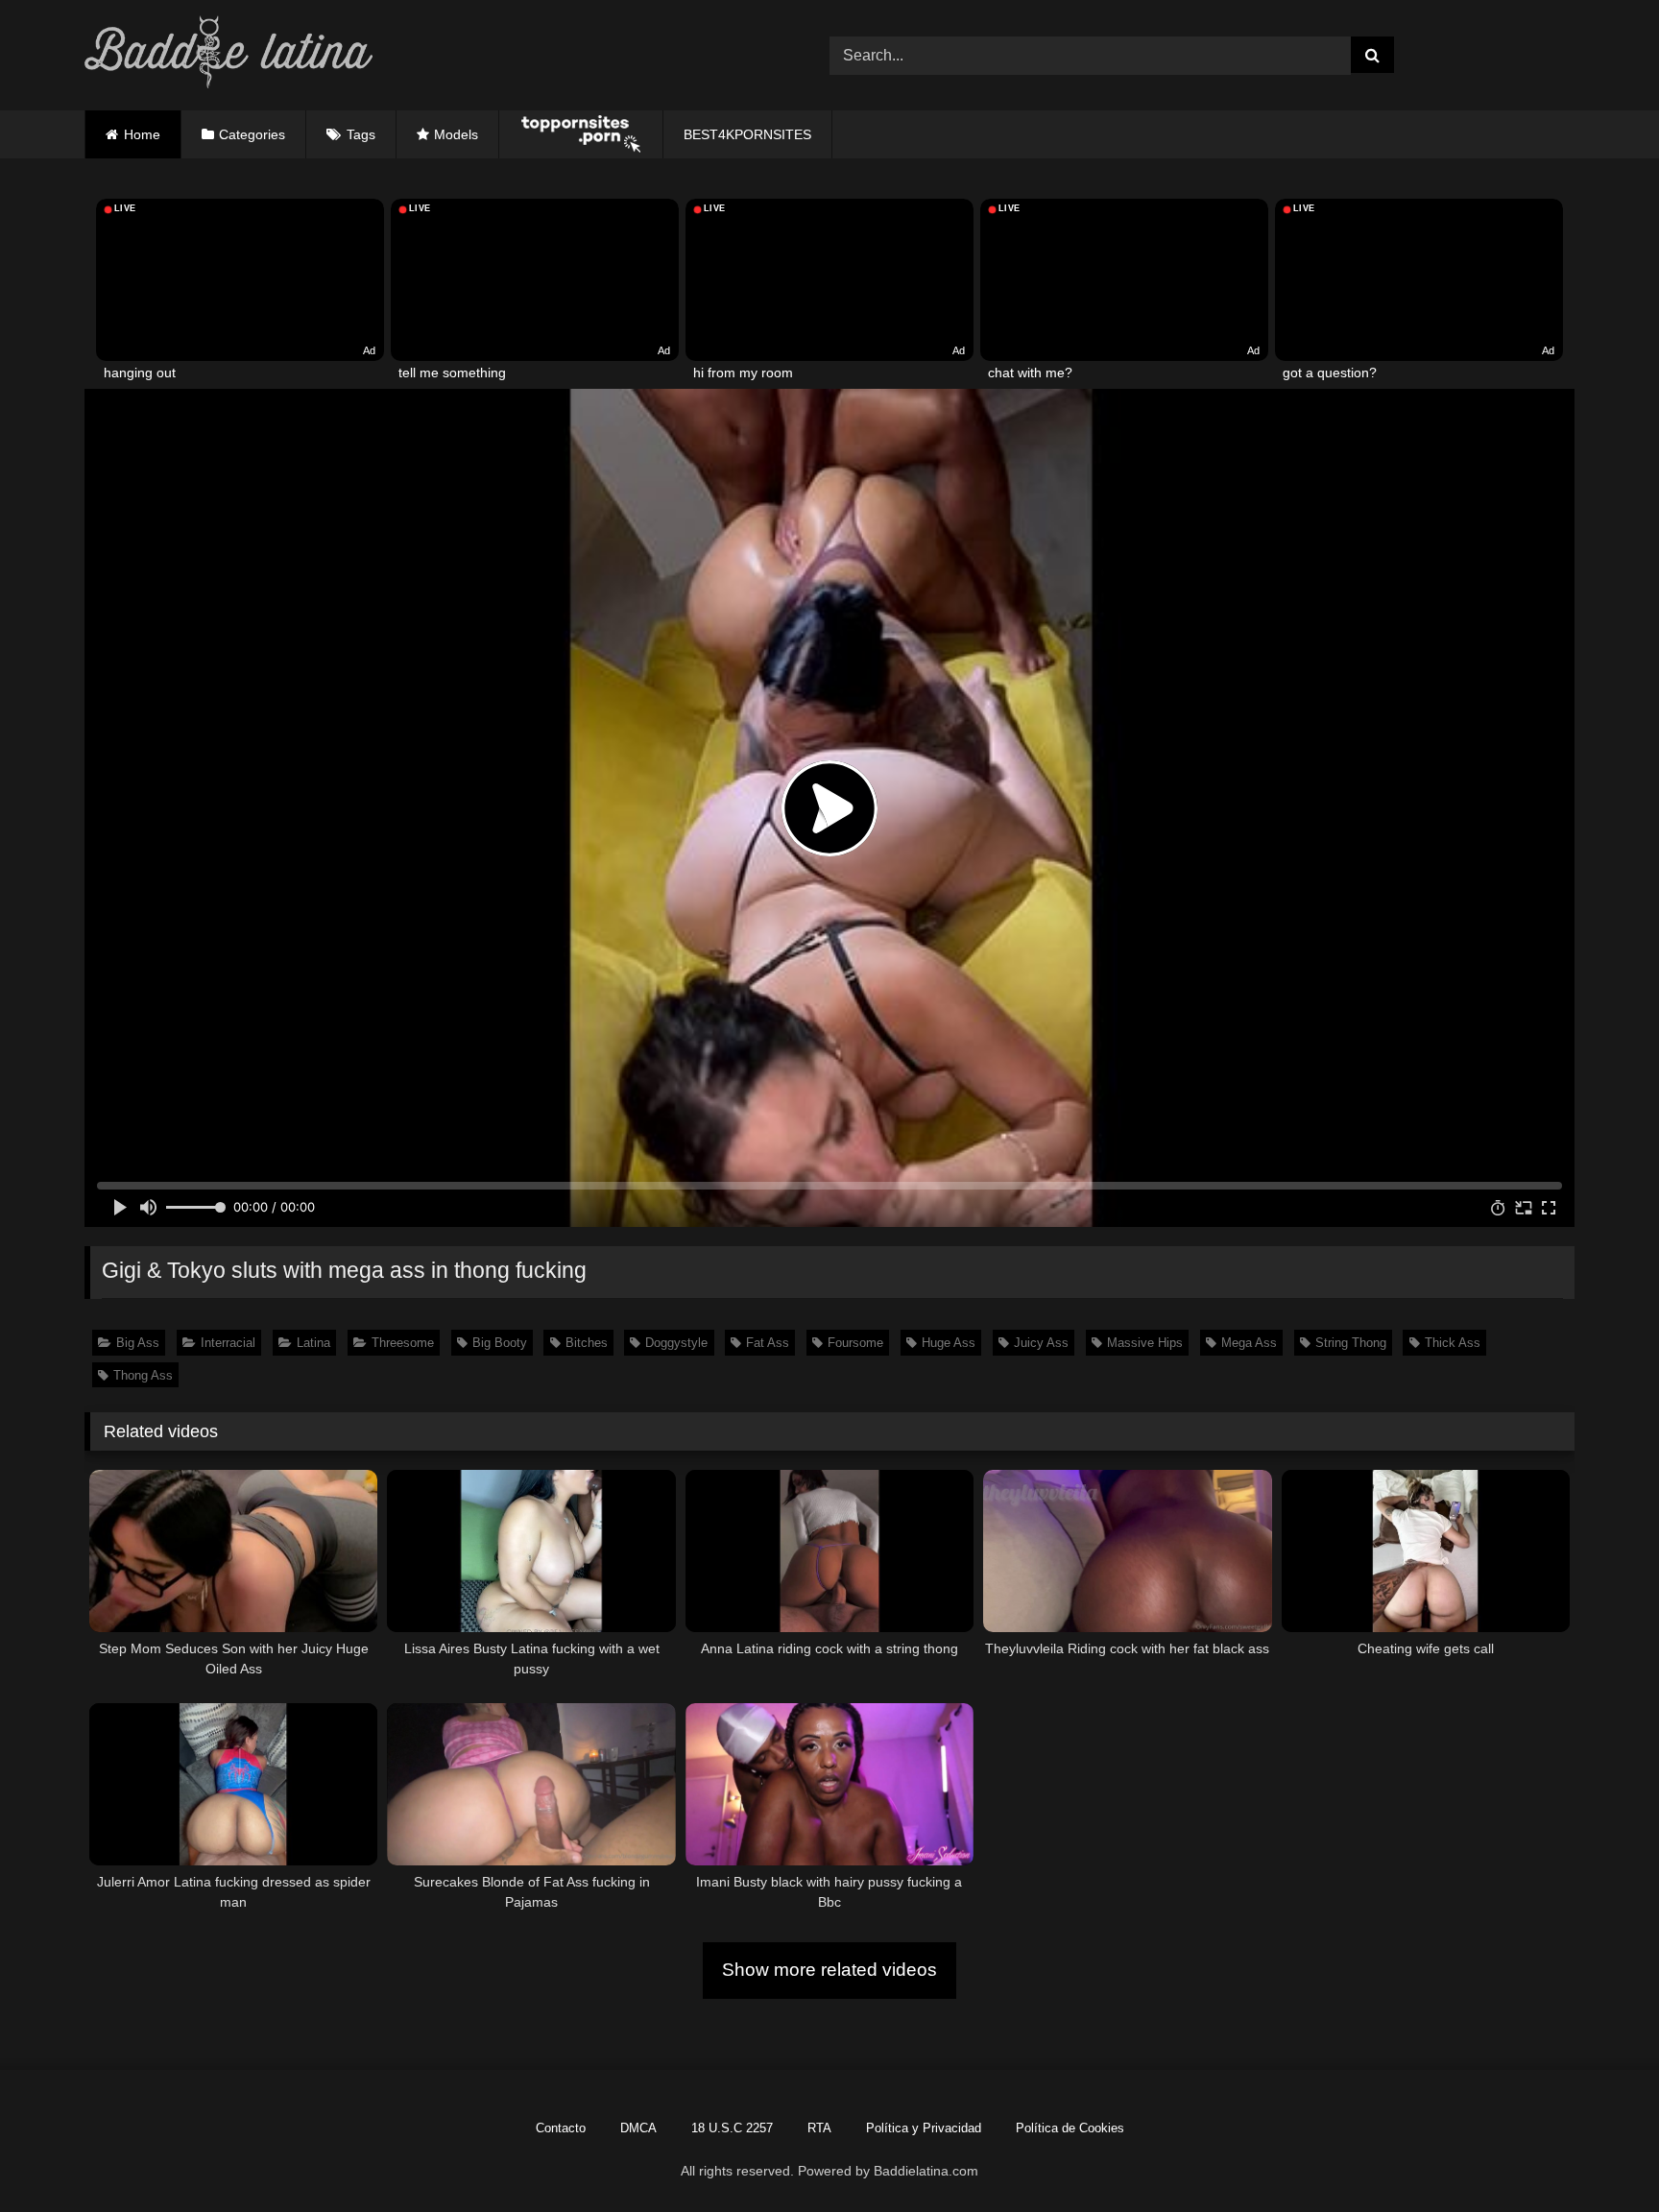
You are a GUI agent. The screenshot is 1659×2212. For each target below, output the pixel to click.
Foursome (855, 1343)
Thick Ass (1453, 1343)
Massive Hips (1145, 1343)
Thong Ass (143, 1375)
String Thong (1351, 1343)
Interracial (228, 1343)
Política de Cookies (1070, 2128)
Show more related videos (829, 1970)
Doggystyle (676, 1343)
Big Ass (138, 1343)
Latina (313, 1343)
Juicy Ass (1041, 1343)
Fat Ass (768, 1343)
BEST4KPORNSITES (747, 134)
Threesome (403, 1343)
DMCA (638, 2128)
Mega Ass (1249, 1343)
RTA (819, 2128)
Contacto (561, 2128)
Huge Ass (949, 1343)
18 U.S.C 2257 (732, 2128)
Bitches (587, 1343)
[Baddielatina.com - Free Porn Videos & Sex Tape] (228, 55)
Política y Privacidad (924, 2128)
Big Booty (500, 1343)
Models (456, 134)
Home (142, 134)
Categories (252, 134)
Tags (361, 134)
